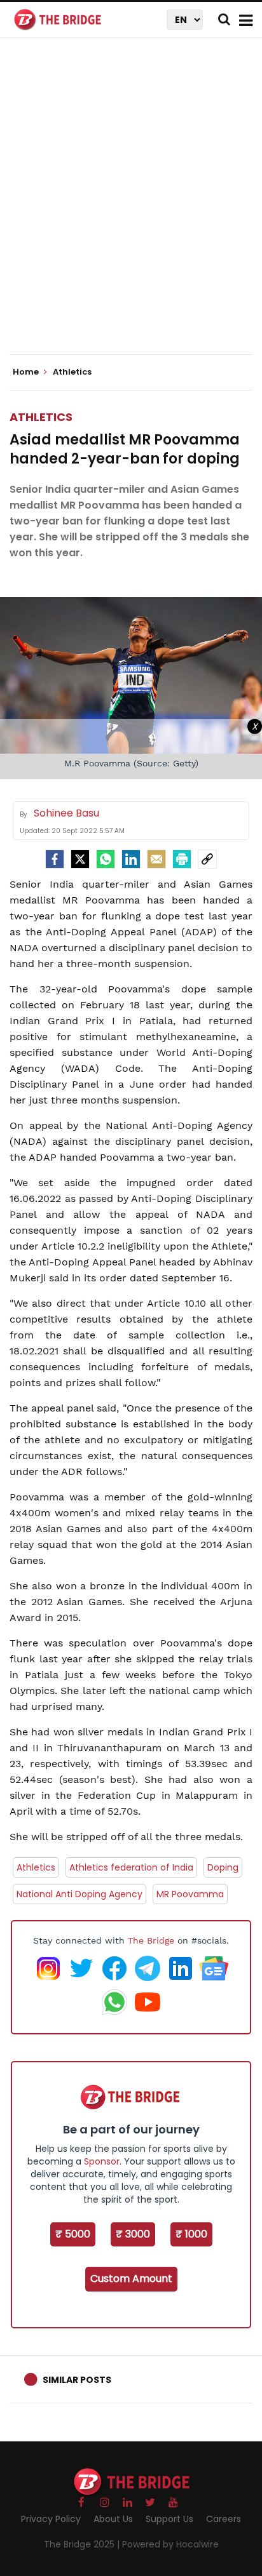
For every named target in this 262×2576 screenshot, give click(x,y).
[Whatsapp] (106, 859)
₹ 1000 (191, 2234)
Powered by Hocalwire (170, 2544)
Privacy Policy (51, 2519)
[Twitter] (80, 859)
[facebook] (55, 859)
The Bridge (151, 1940)
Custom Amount (131, 2279)
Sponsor (102, 2161)
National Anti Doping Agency (79, 1894)
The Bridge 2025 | (83, 2544)
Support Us (169, 2519)
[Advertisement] (131, 207)
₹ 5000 (73, 2234)
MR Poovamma (190, 1894)
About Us (113, 2519)
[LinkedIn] (131, 859)
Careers (224, 2519)
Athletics (41, 417)
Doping (223, 1867)
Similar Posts (77, 2380)
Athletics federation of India (131, 1867)
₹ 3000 (133, 2234)
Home (27, 372)
